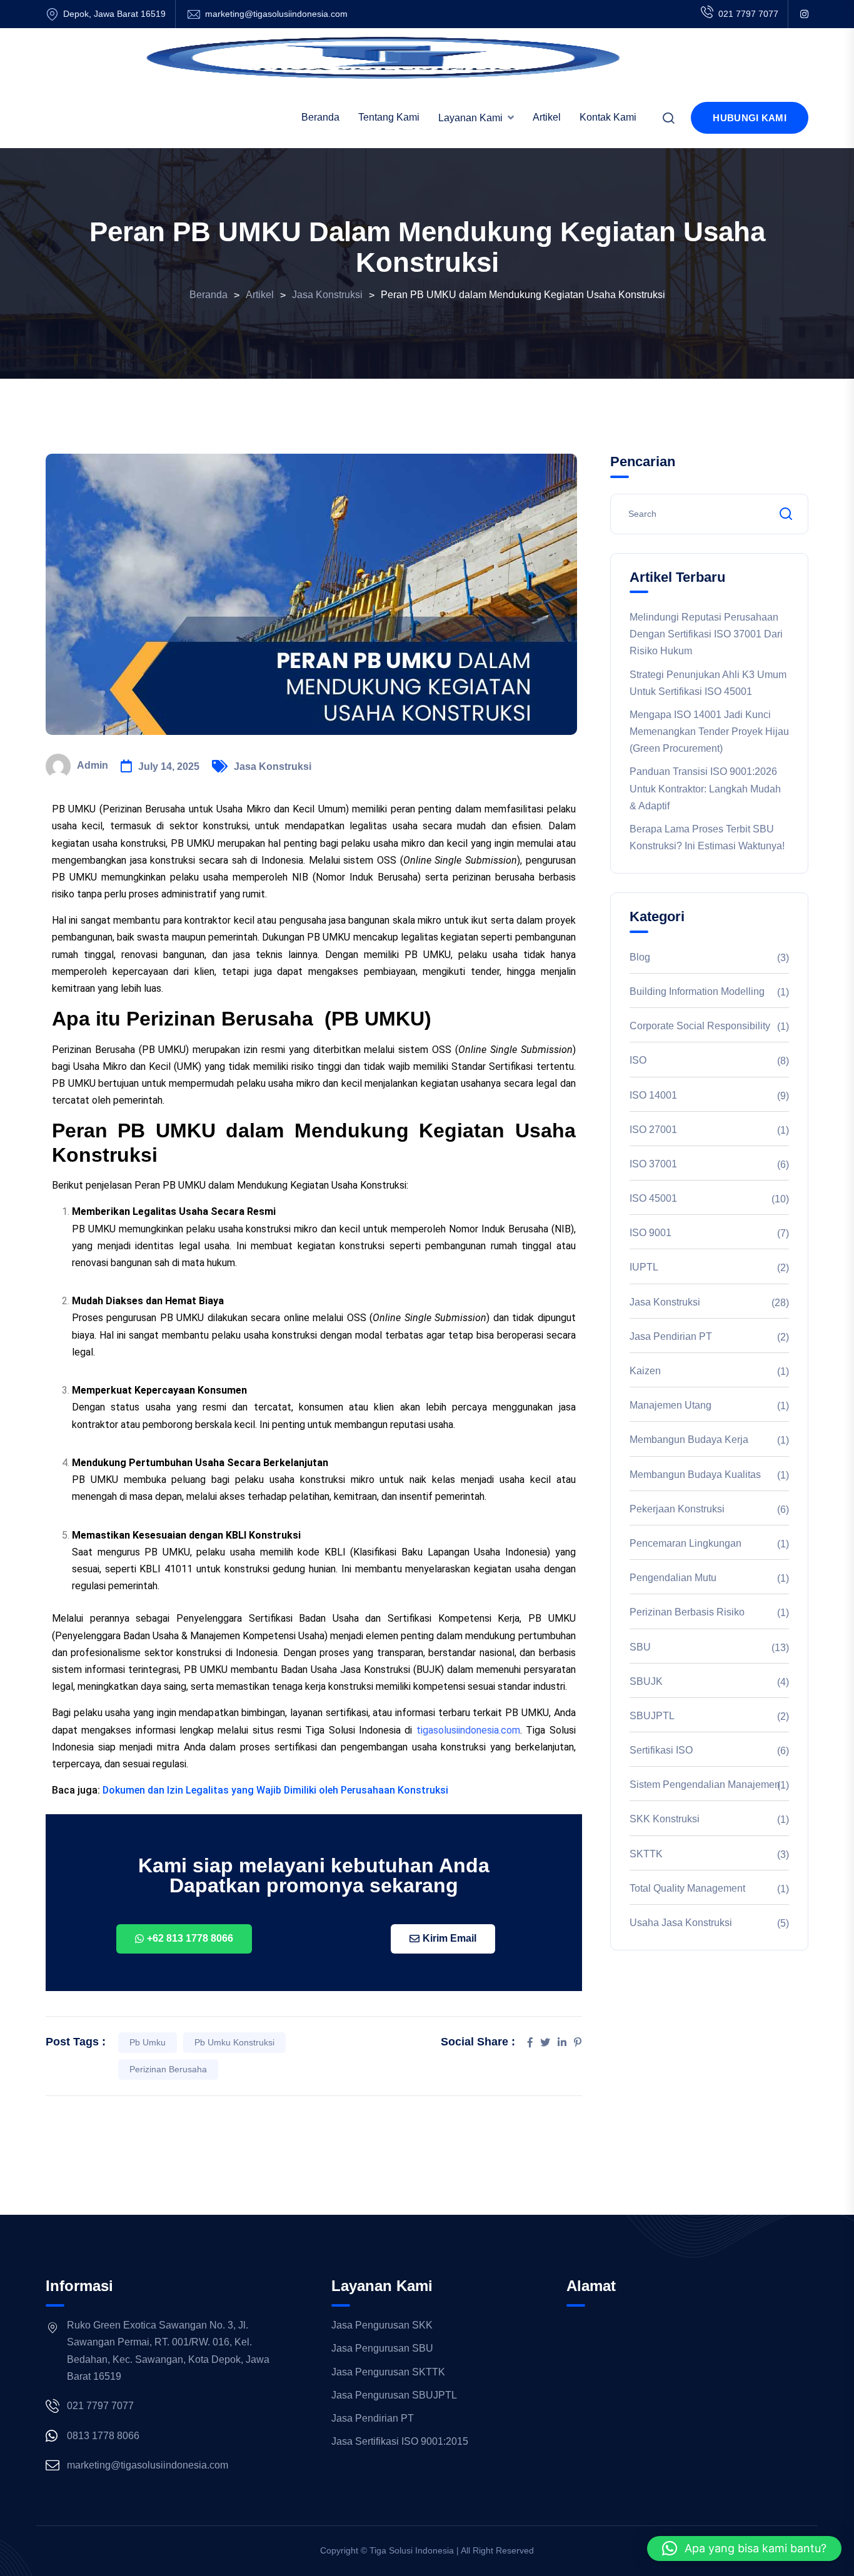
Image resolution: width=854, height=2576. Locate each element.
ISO (638, 1060)
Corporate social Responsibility (700, 1026)
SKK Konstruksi (665, 1819)
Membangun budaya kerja (689, 1440)
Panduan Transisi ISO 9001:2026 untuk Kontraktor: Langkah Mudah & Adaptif (705, 788)
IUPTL (644, 1267)
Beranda (320, 117)
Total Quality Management (687, 1888)
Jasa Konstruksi (273, 766)
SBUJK (646, 1681)
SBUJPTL (652, 1716)
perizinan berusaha (168, 2069)
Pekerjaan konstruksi (677, 1509)
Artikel (547, 117)
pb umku (148, 2042)
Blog (640, 957)
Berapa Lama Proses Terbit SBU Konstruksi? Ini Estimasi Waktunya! (707, 837)
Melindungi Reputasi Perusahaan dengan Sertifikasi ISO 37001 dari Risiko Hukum (706, 634)
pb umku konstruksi (234, 2042)
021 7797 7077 (748, 14)
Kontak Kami (608, 117)
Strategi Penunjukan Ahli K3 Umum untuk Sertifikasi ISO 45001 (708, 683)
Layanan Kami (470, 118)
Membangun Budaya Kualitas (695, 1475)
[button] (744, 2549)
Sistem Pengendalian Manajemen (705, 1785)
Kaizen (645, 1371)
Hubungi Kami (750, 118)
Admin (93, 765)
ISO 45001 (653, 1198)
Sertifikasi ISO (661, 1750)
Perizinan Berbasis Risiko (687, 1612)
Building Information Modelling (697, 991)
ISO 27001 (653, 1130)
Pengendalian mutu (673, 1578)
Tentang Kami (389, 117)
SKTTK (646, 1854)
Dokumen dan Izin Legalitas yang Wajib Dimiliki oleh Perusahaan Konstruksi (275, 1790)
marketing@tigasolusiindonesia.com (276, 14)
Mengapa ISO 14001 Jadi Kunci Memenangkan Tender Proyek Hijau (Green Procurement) (709, 731)
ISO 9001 (651, 1233)
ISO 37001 (653, 1164)
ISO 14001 (653, 1095)
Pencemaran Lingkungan (686, 1543)
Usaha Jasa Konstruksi (681, 1923)
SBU (640, 1647)
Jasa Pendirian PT (671, 1336)
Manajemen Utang (671, 1405)
